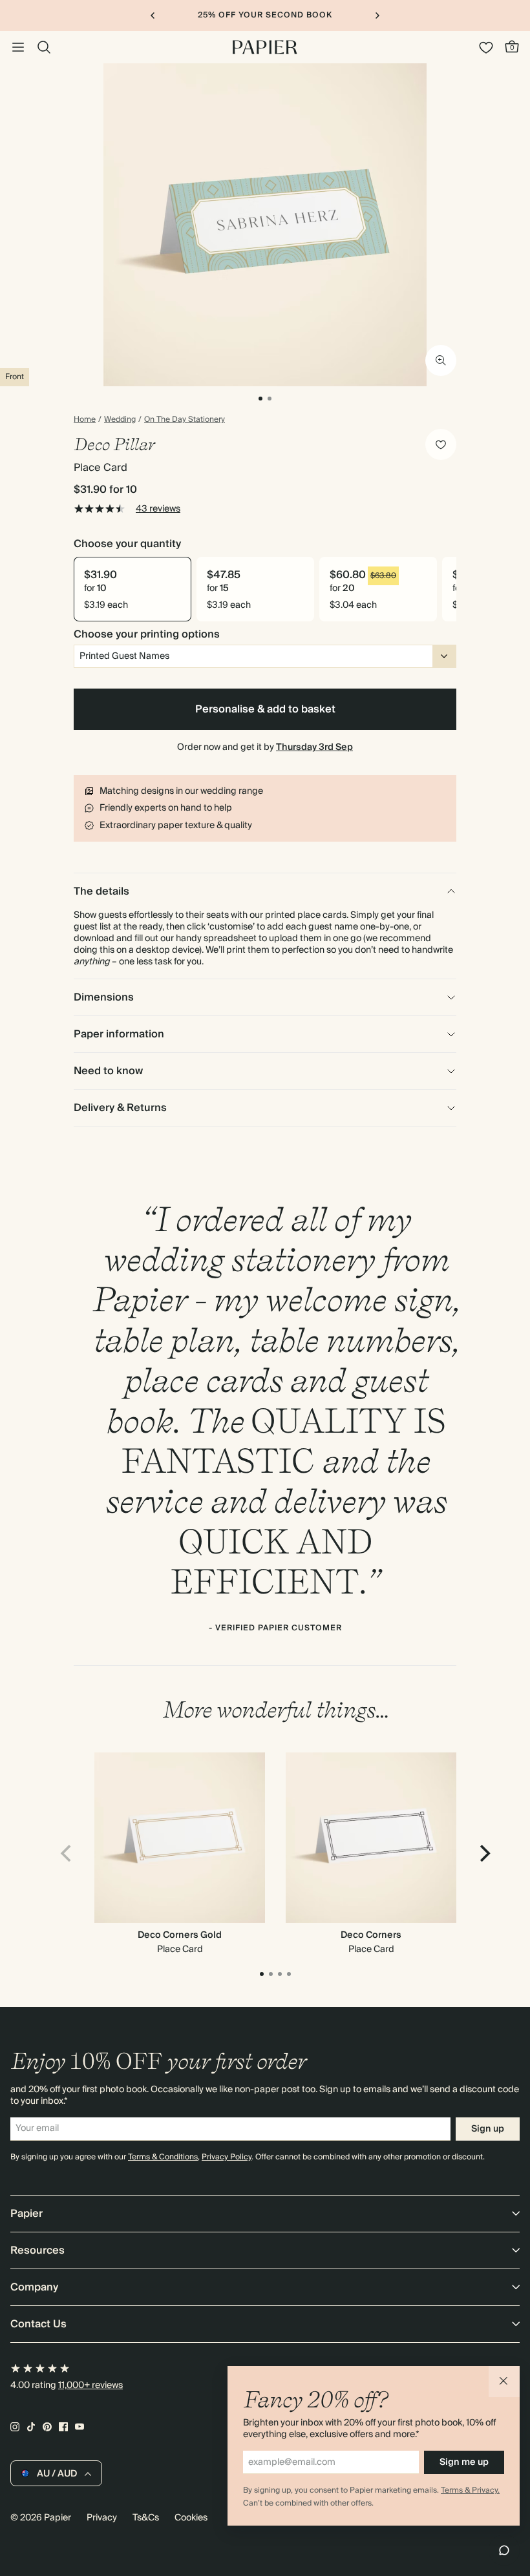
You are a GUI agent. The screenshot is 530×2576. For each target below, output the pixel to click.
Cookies (191, 2518)
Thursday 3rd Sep (314, 747)
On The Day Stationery (185, 420)
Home (85, 420)
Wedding (120, 420)
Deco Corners (371, 1935)
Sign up (488, 2129)
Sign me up (464, 2462)
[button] (504, 2382)
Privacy (102, 2518)
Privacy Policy (227, 2157)
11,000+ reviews (90, 2385)
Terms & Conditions (163, 2157)
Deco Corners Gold (180, 1935)
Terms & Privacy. (470, 2490)
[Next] (483, 1853)
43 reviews (158, 509)
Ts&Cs (146, 2518)
